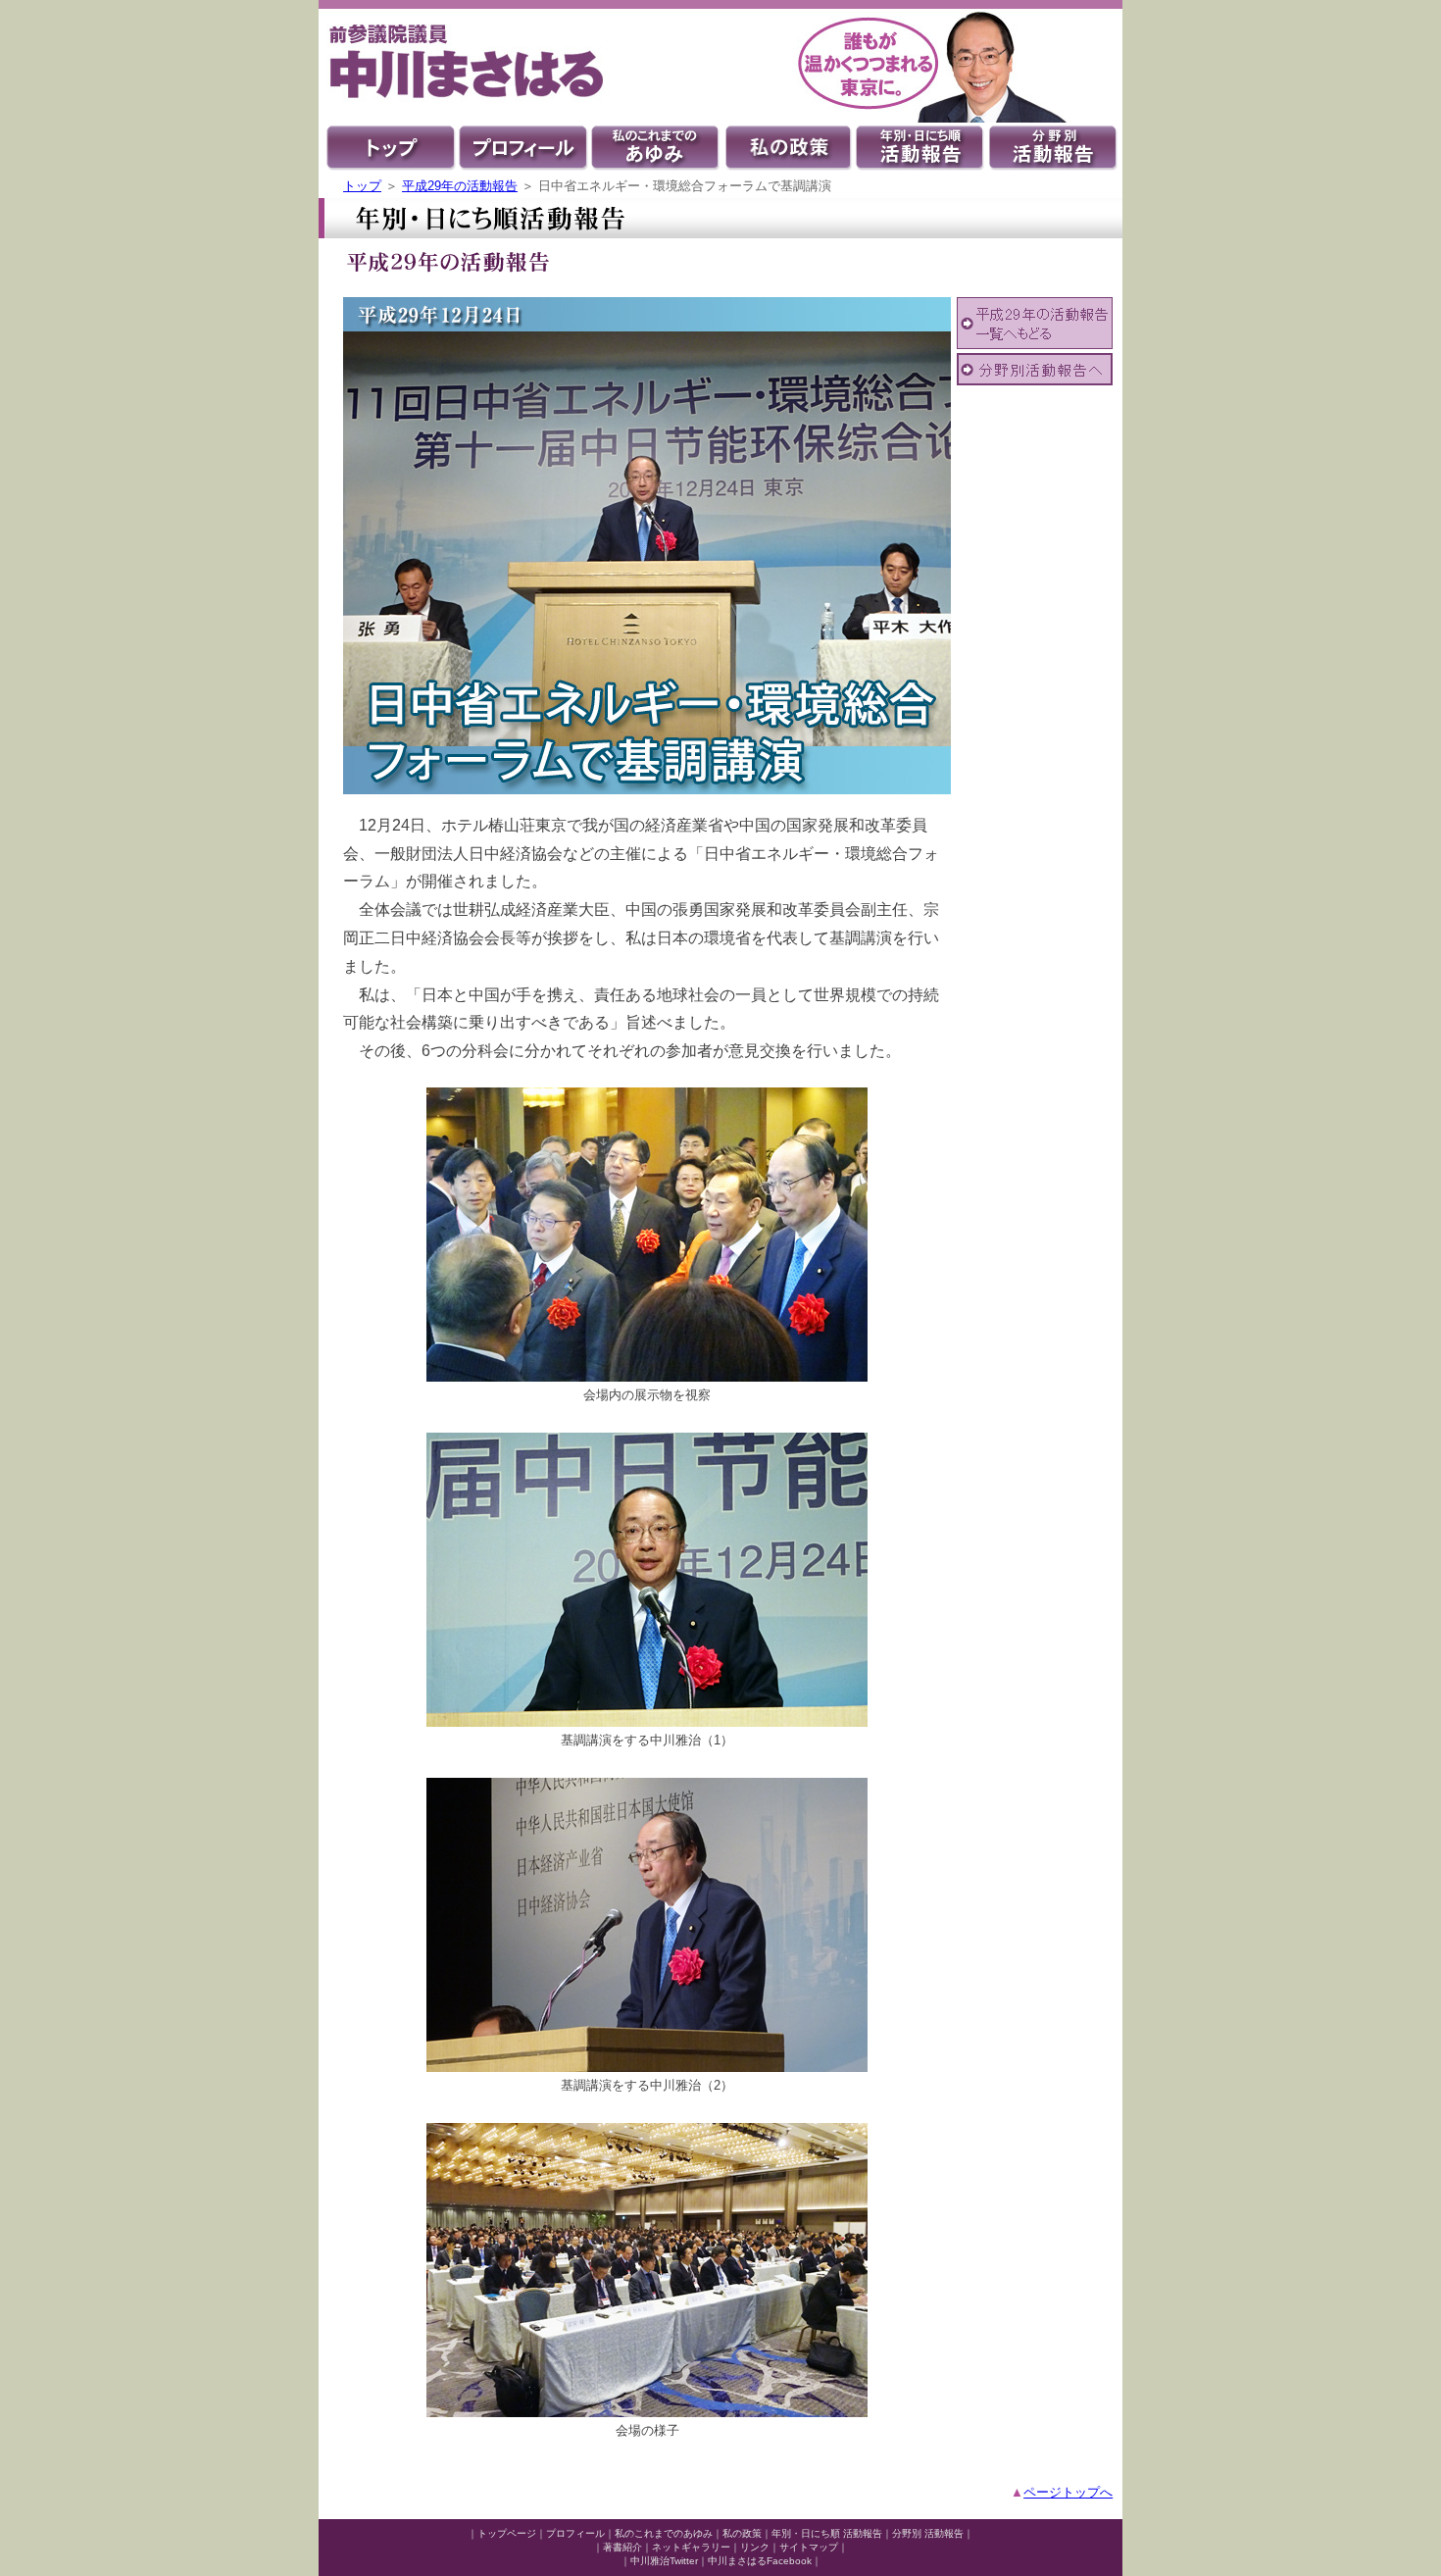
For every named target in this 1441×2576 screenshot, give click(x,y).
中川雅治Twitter (664, 2561)
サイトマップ (809, 2547)
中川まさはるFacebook (760, 2561)
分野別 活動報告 (928, 2533)
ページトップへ (1068, 2492)
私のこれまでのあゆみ (664, 2533)
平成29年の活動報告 (460, 186)
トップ (362, 186)
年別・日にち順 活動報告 (827, 2533)
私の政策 (742, 2533)
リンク (755, 2547)
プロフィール (575, 2533)
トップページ (507, 2533)
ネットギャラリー (691, 2547)
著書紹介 (622, 2547)
